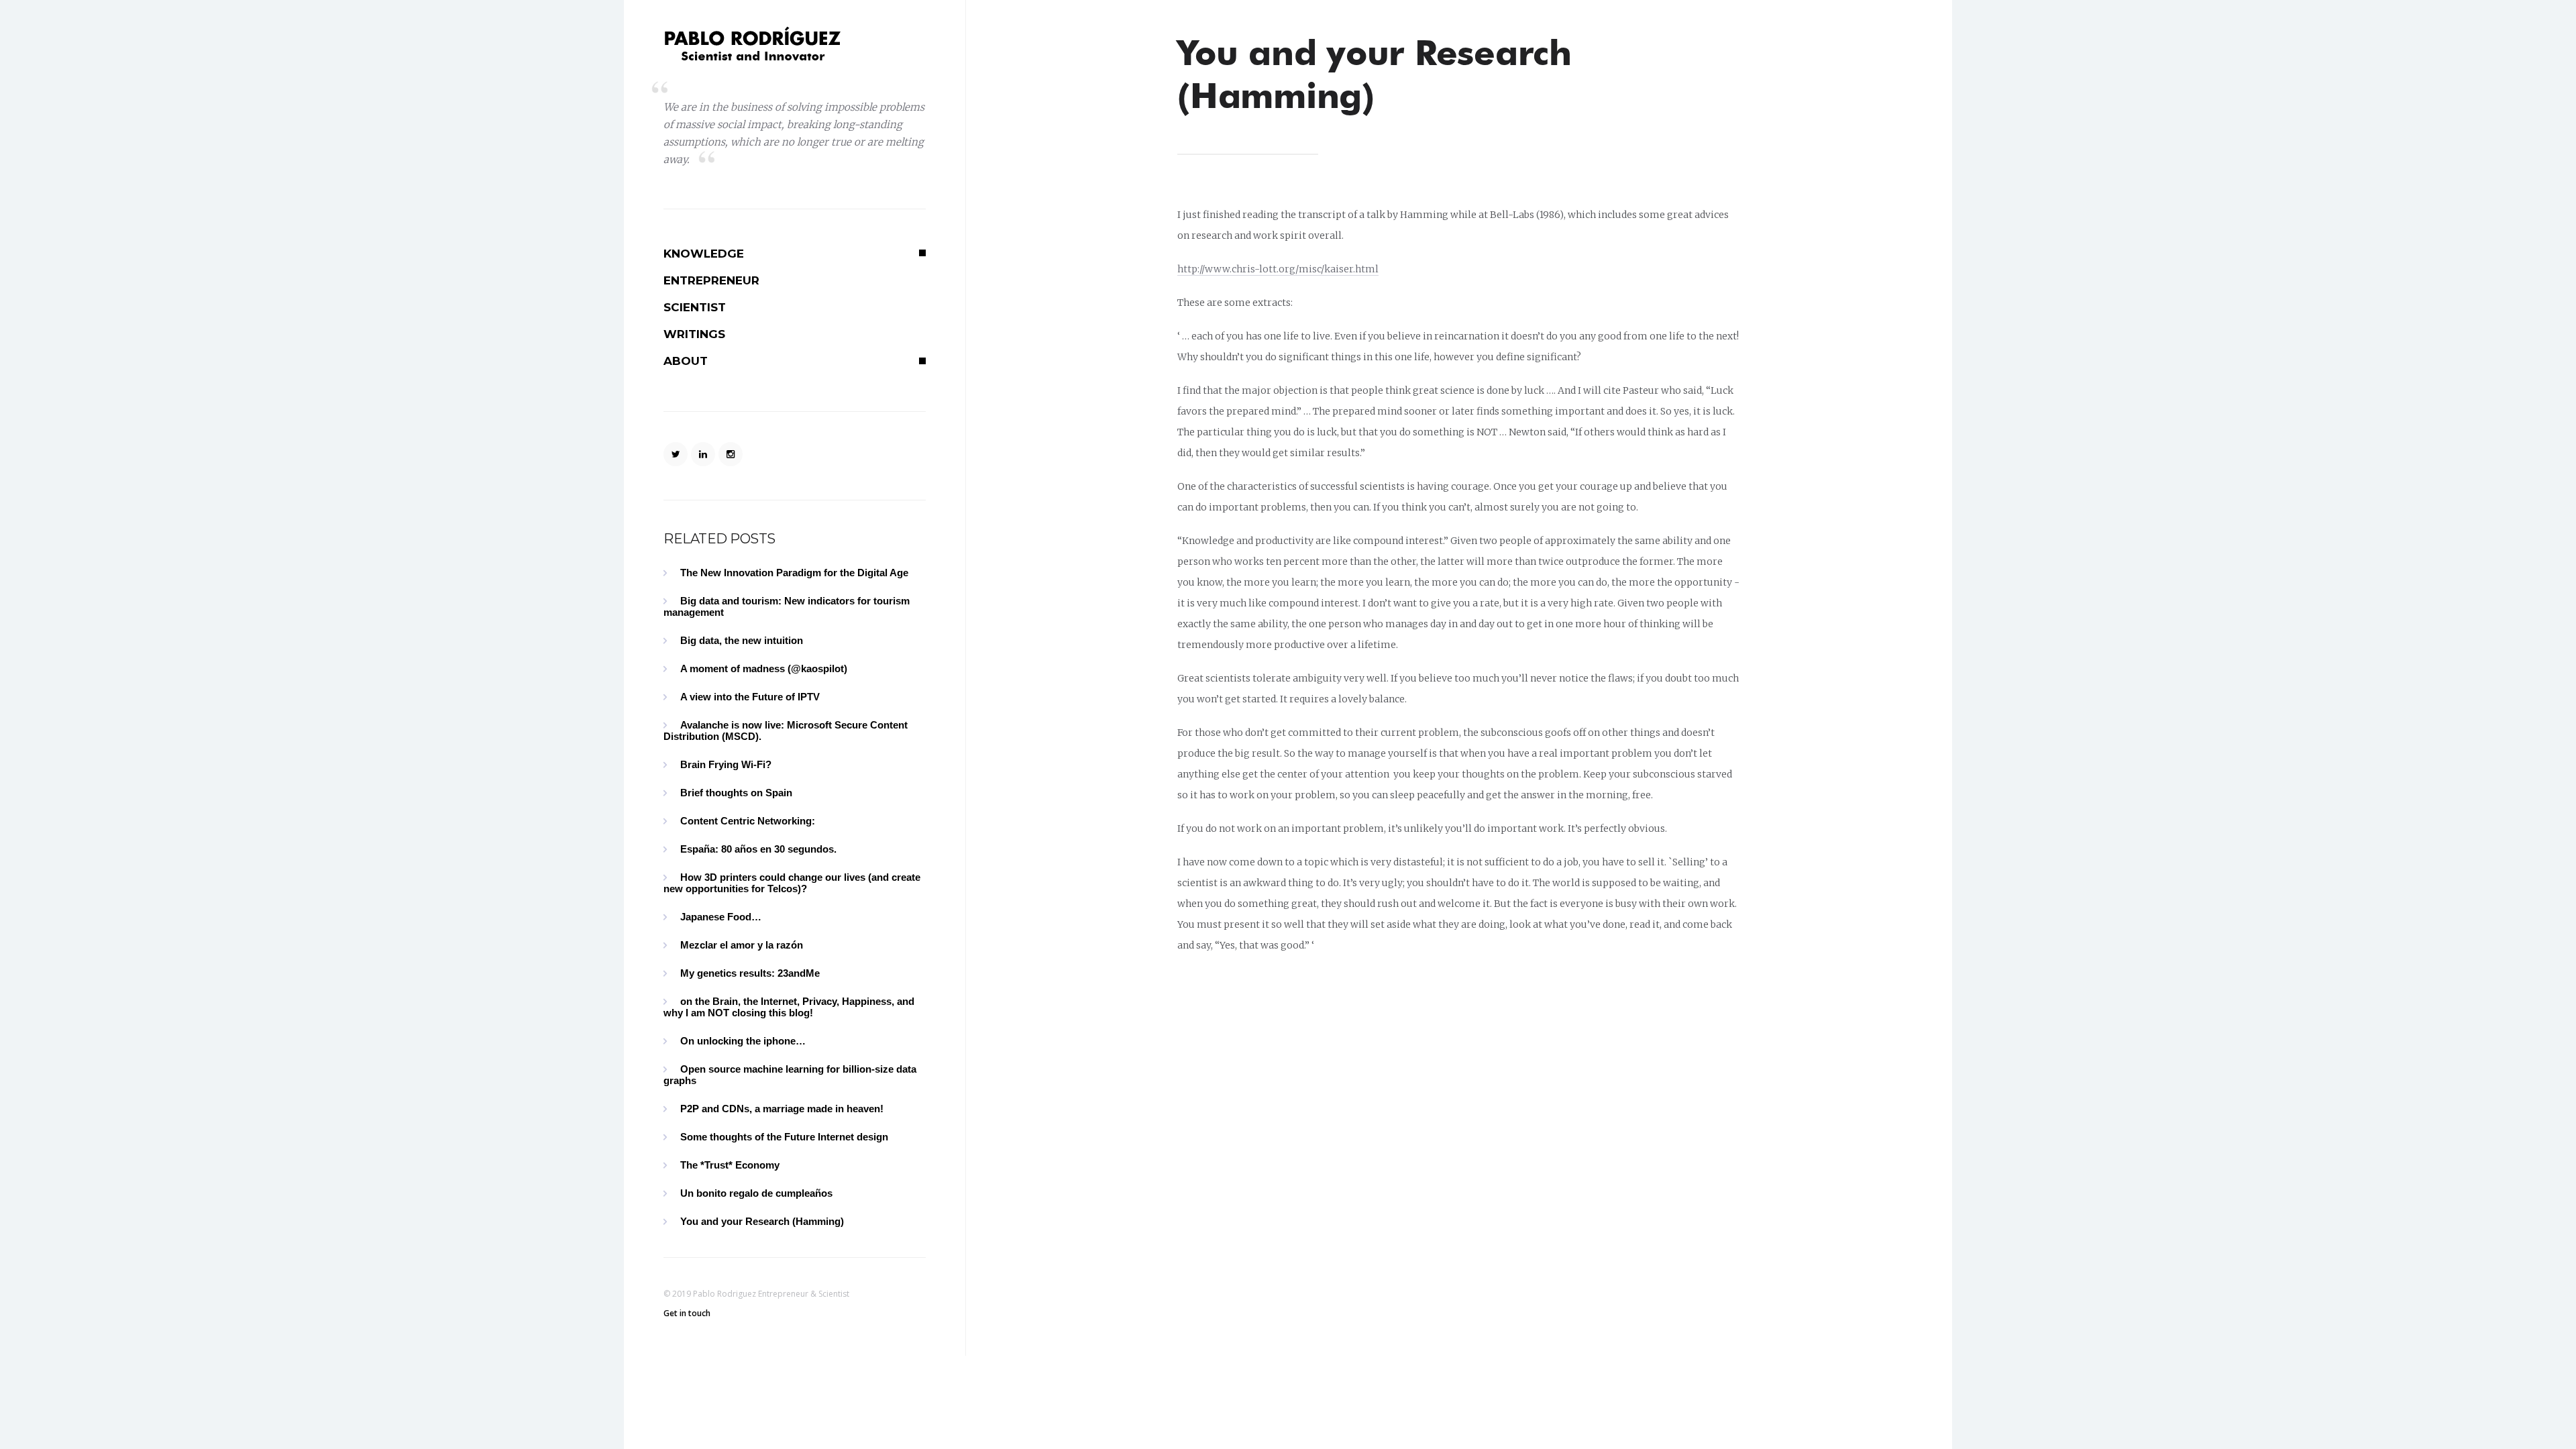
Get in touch (687, 1313)
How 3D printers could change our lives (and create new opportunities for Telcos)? (792, 883)
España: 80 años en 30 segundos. (758, 849)
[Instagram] (731, 454)
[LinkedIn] (703, 454)
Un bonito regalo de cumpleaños (756, 1193)
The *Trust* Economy (730, 1165)
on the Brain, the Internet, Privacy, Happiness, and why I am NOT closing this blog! (789, 1007)
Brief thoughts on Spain (736, 793)
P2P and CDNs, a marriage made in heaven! (782, 1109)
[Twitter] (676, 454)
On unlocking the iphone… (743, 1041)
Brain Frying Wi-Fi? (726, 764)
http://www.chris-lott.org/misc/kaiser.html (1278, 269)
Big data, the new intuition (742, 640)
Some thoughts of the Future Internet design (784, 1137)
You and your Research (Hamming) (762, 1221)
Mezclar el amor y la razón (742, 945)
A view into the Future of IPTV (750, 697)
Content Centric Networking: (748, 821)
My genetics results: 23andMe (750, 973)
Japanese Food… (721, 917)
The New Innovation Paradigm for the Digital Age (794, 573)
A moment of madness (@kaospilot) (764, 668)
